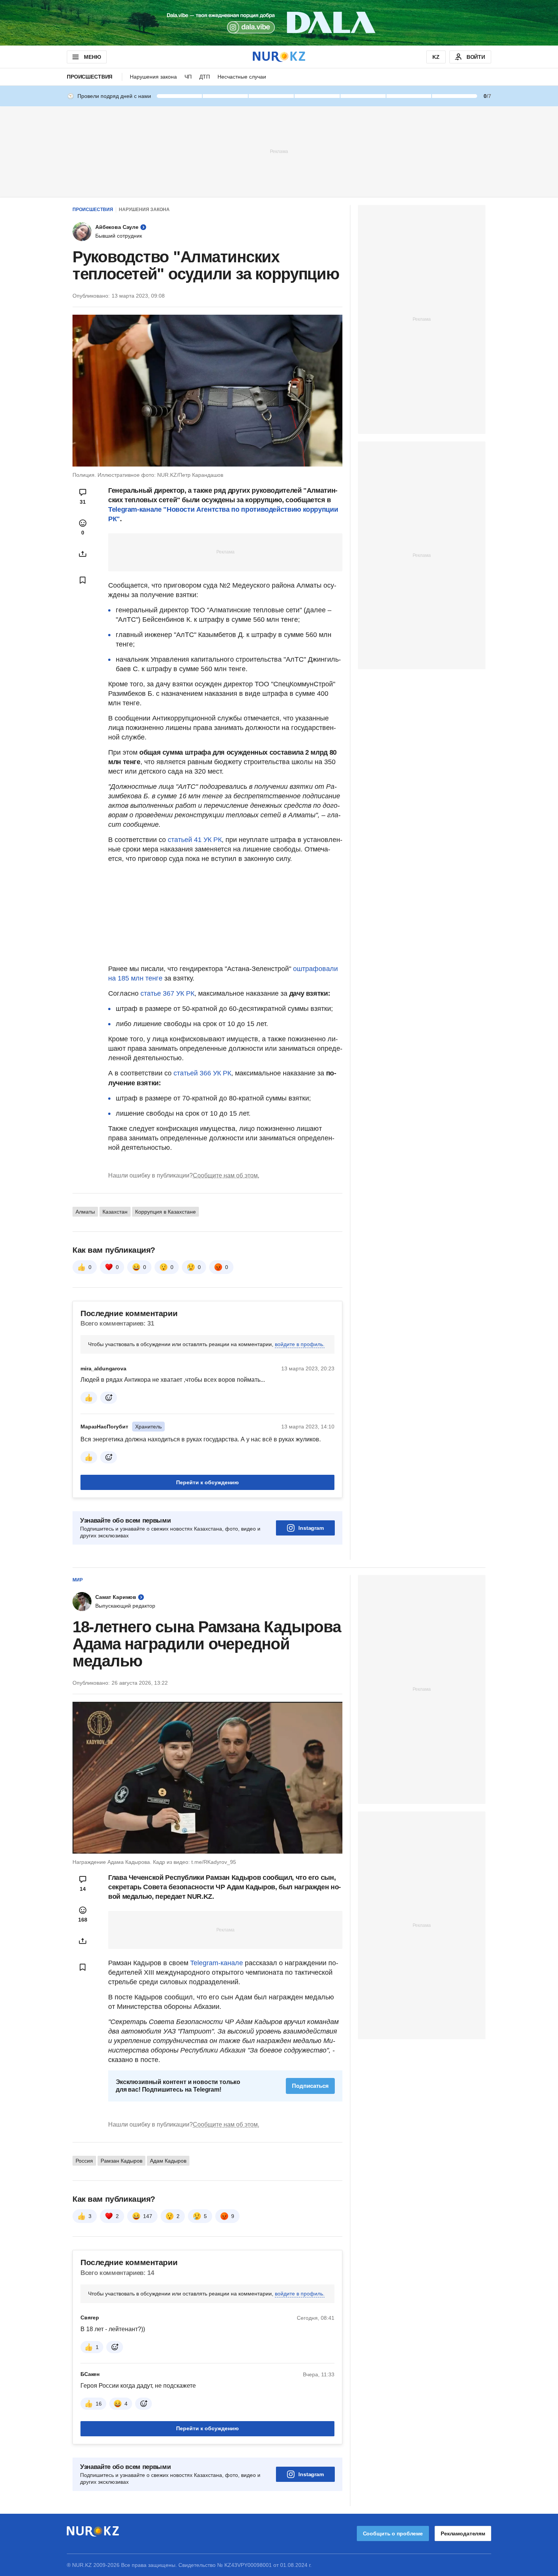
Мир (78, 1580)
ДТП (205, 77)
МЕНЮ (92, 57)
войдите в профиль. (300, 1344)
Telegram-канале (217, 1963)
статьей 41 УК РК (195, 840)
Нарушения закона (153, 77)
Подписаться (310, 2086)
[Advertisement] (279, 151)
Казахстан (115, 1212)
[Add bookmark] (83, 580)
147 (148, 2216)
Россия (84, 2161)
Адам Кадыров (168, 2161)
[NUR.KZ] (279, 57)
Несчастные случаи (242, 77)
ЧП (188, 77)
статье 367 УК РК (167, 993)
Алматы (85, 1212)
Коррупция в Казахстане (166, 1212)
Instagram (311, 1528)
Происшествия (90, 77)
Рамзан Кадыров (121, 2161)
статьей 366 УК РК (202, 1073)
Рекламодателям (463, 2533)
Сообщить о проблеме (393, 2533)
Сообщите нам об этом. (226, 1175)
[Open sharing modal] (83, 554)
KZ (436, 57)
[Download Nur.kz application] (279, 23)
